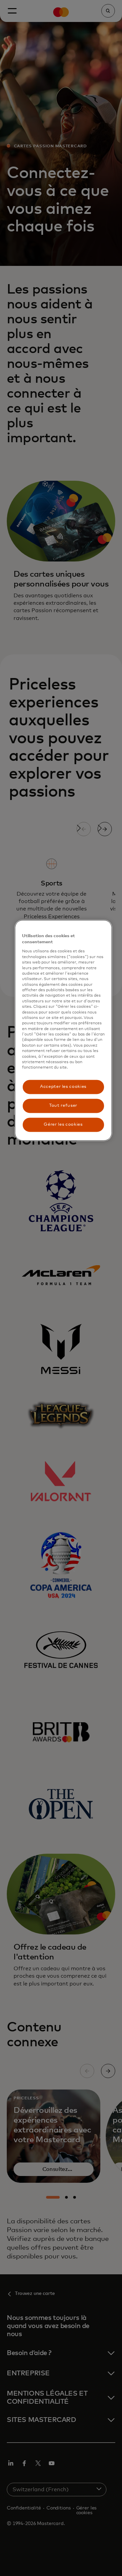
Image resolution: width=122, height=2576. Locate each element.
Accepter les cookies (63, 1087)
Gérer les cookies (63, 1124)
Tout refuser (63, 1106)
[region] (63, 1030)
